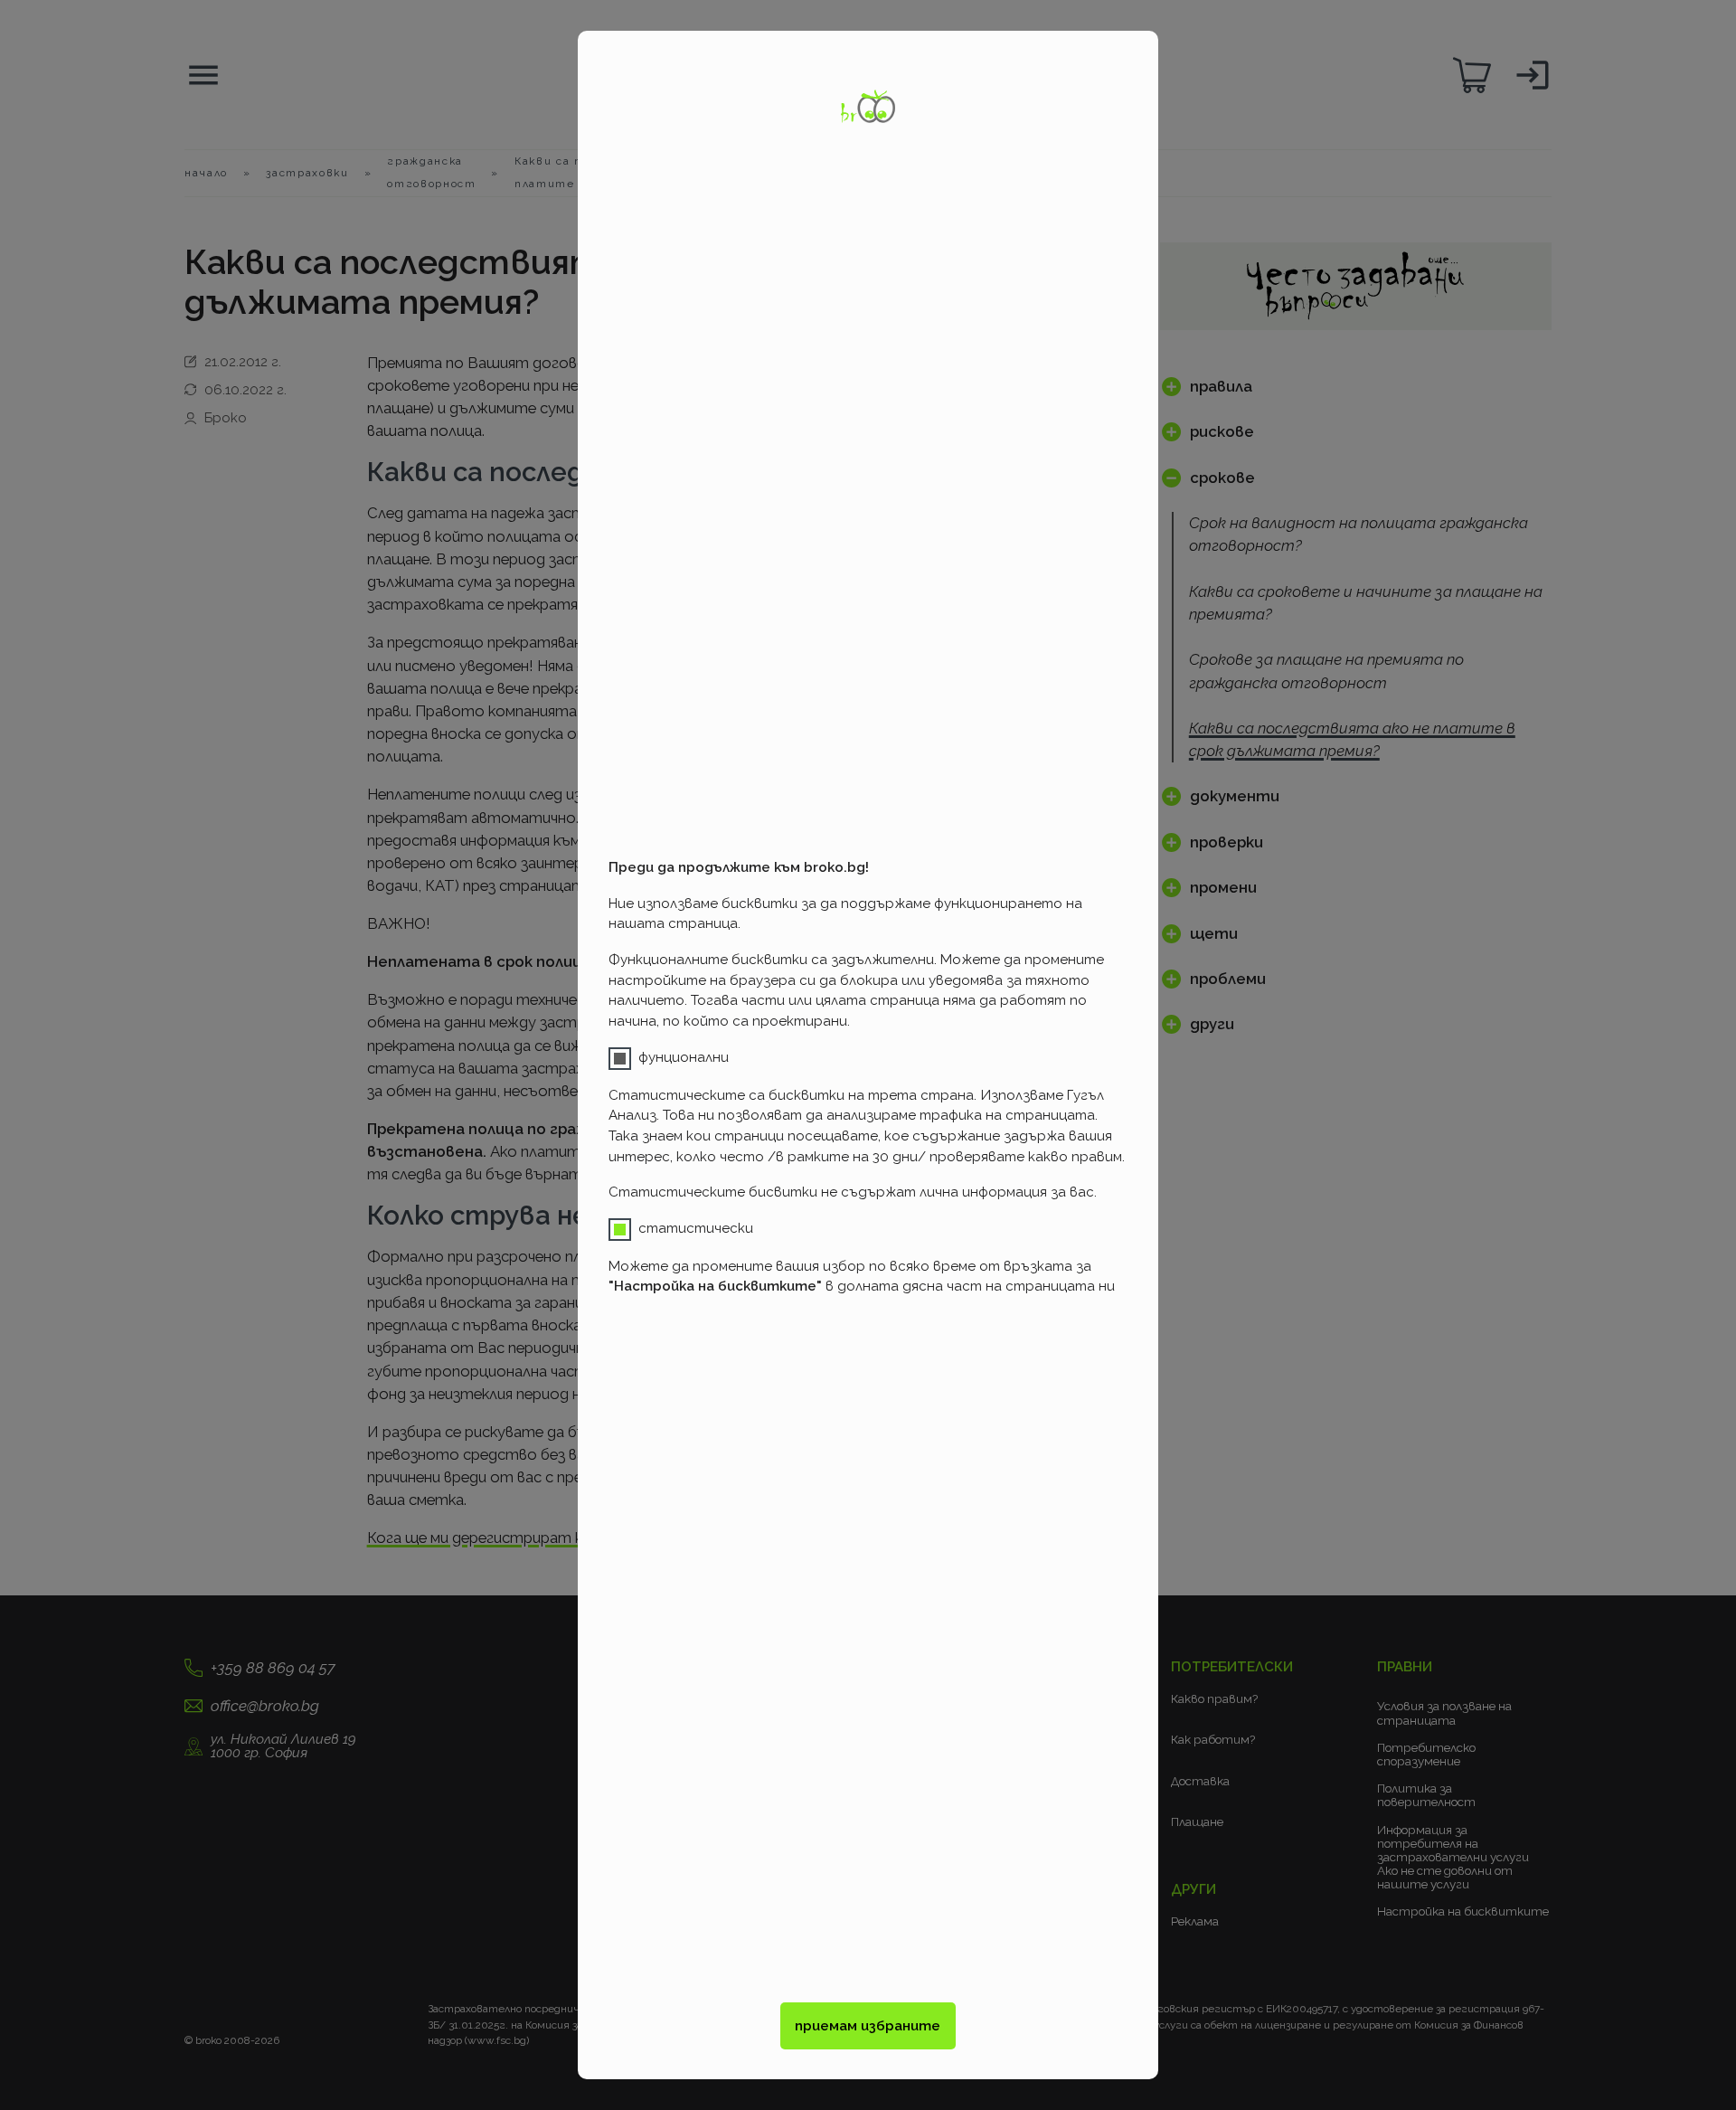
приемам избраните (868, 2026)
